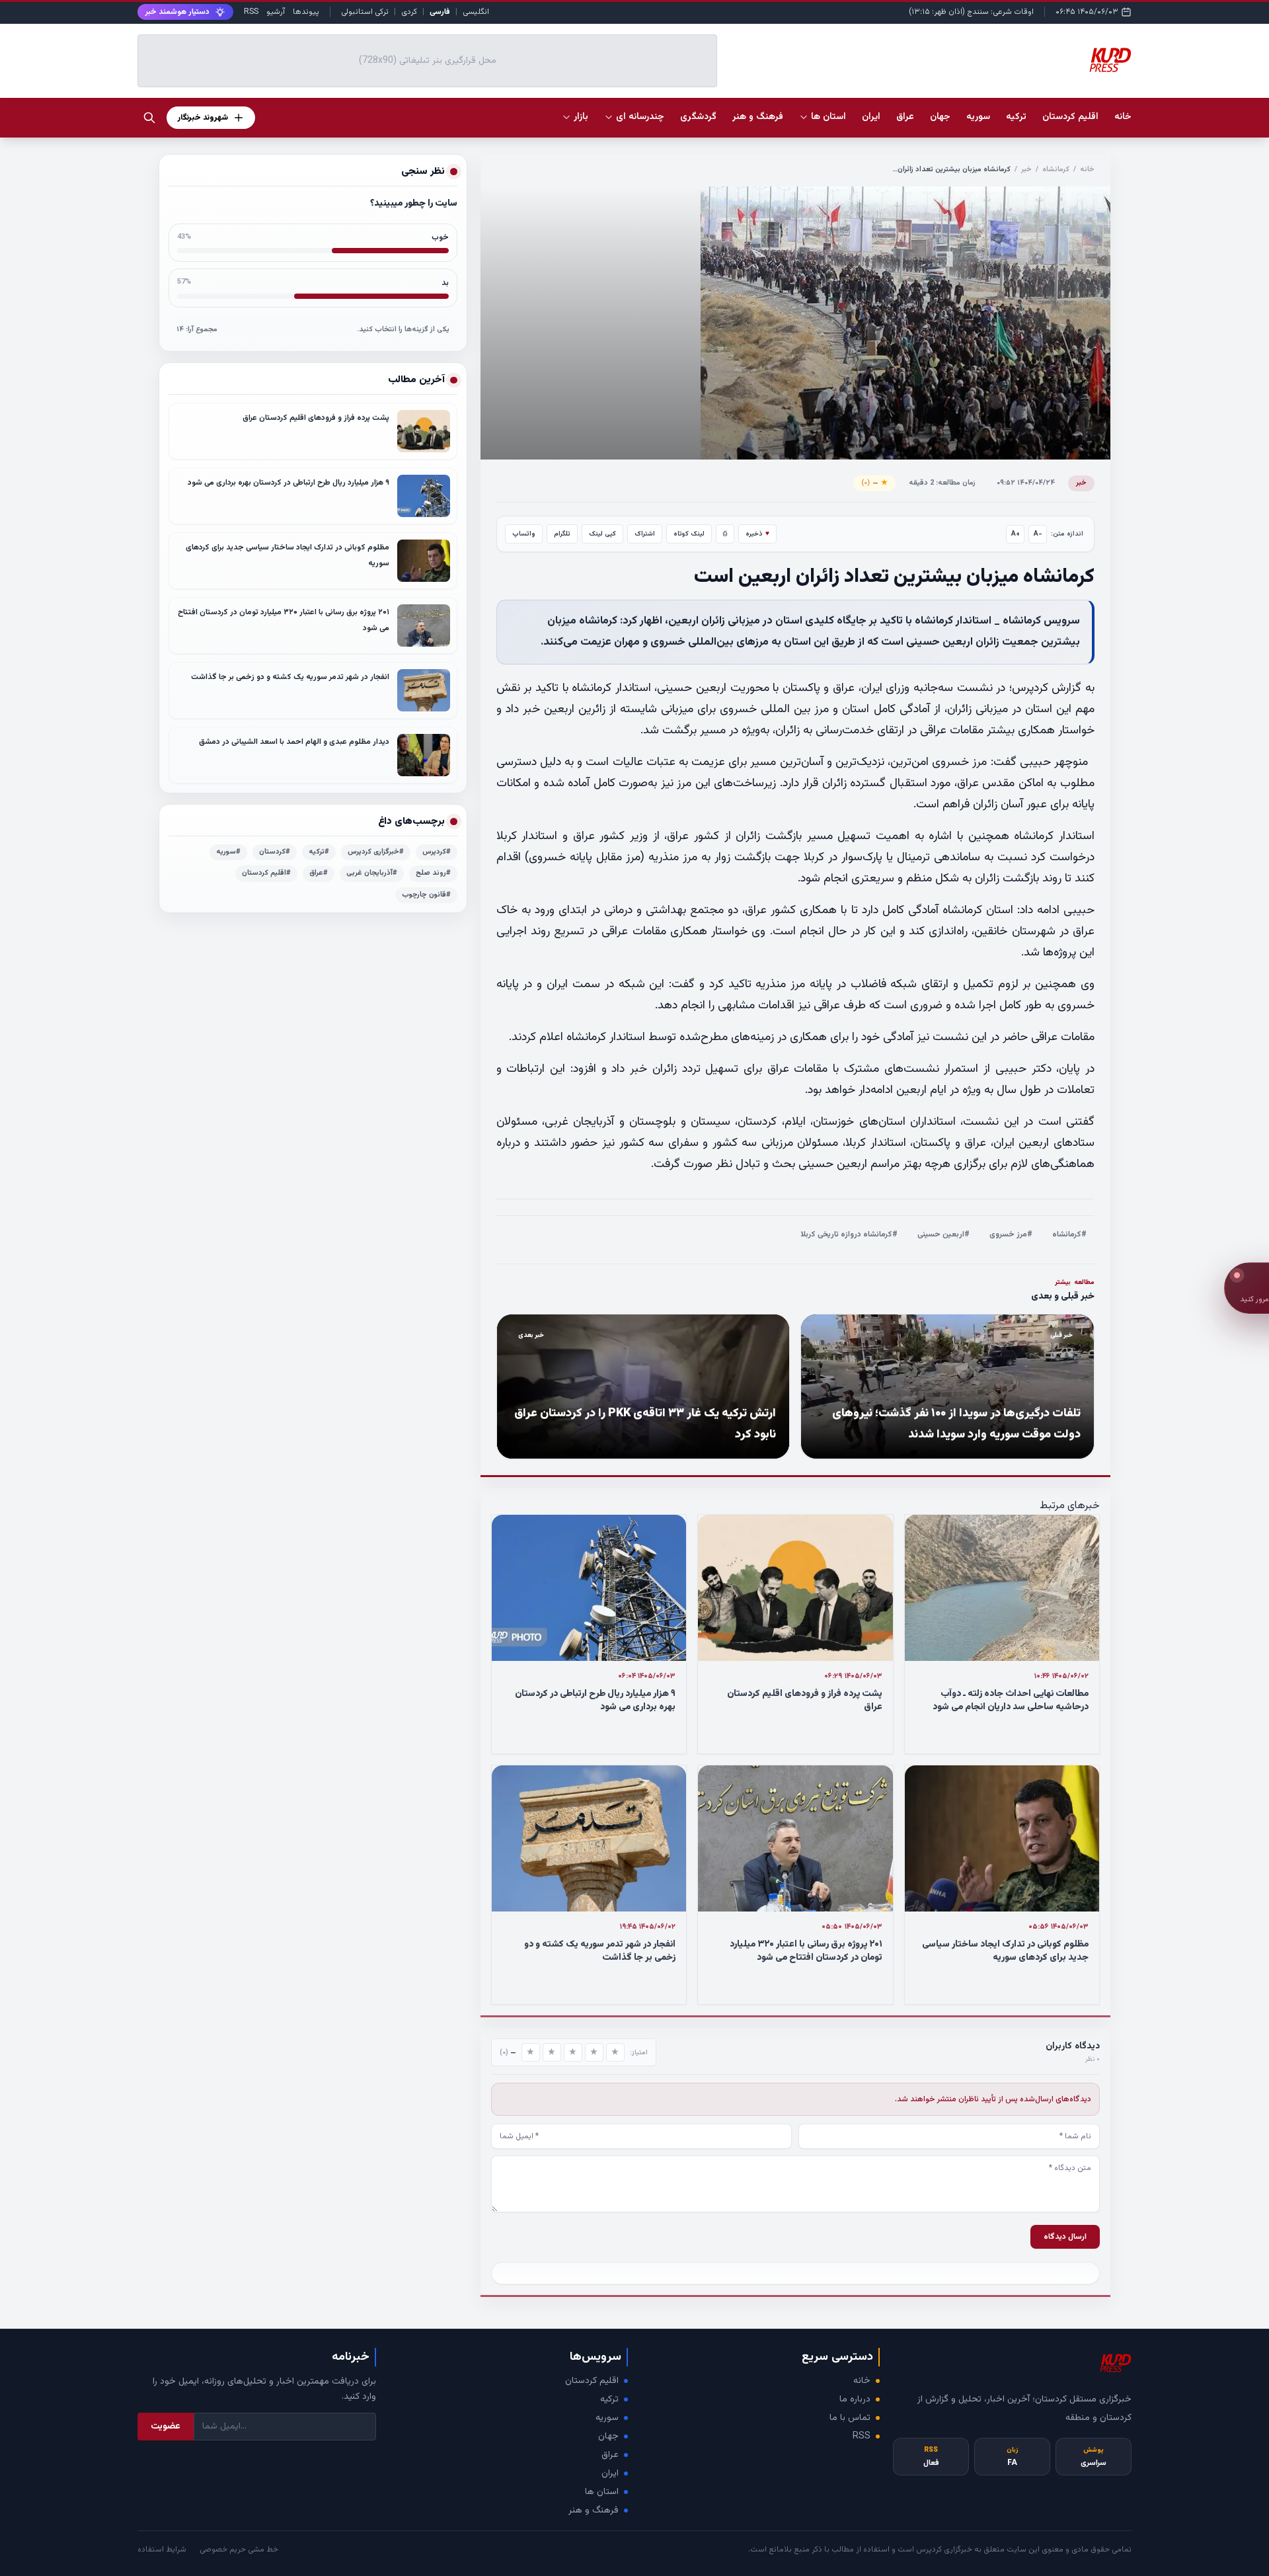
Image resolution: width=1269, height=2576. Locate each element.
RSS (251, 12)
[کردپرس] (1110, 61)
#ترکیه (319, 852)
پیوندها (306, 12)
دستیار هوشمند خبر (177, 12)
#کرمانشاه (1069, 1234)
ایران (610, 2474)
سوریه (607, 2418)
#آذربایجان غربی (372, 873)
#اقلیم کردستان (266, 873)
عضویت (166, 2427)
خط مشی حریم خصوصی (239, 2550)
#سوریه (228, 852)
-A (1038, 534)
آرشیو (276, 12)
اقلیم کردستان (592, 2381)
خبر (1026, 170)
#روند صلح (433, 873)
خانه (1123, 117)
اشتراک (645, 534)
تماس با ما (850, 2418)
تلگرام (562, 534)
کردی (409, 12)
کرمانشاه (1056, 170)
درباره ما (855, 2399)
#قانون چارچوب (426, 895)
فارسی (440, 12)
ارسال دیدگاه (1065, 2237)
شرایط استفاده (162, 2550)
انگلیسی (476, 12)
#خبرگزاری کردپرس (376, 852)
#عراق (319, 873)
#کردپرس (437, 852)
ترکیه (609, 2399)
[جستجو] (149, 118)
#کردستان (275, 852)
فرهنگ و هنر (594, 2511)
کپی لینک (602, 534)
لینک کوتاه (689, 534)
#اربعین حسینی (943, 1234)
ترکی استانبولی (365, 12)
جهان (608, 2436)
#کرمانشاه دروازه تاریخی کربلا (849, 1234)
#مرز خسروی (1011, 1234)
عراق (610, 2455)
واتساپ (524, 534)
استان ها (602, 2492)
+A (1016, 534)
